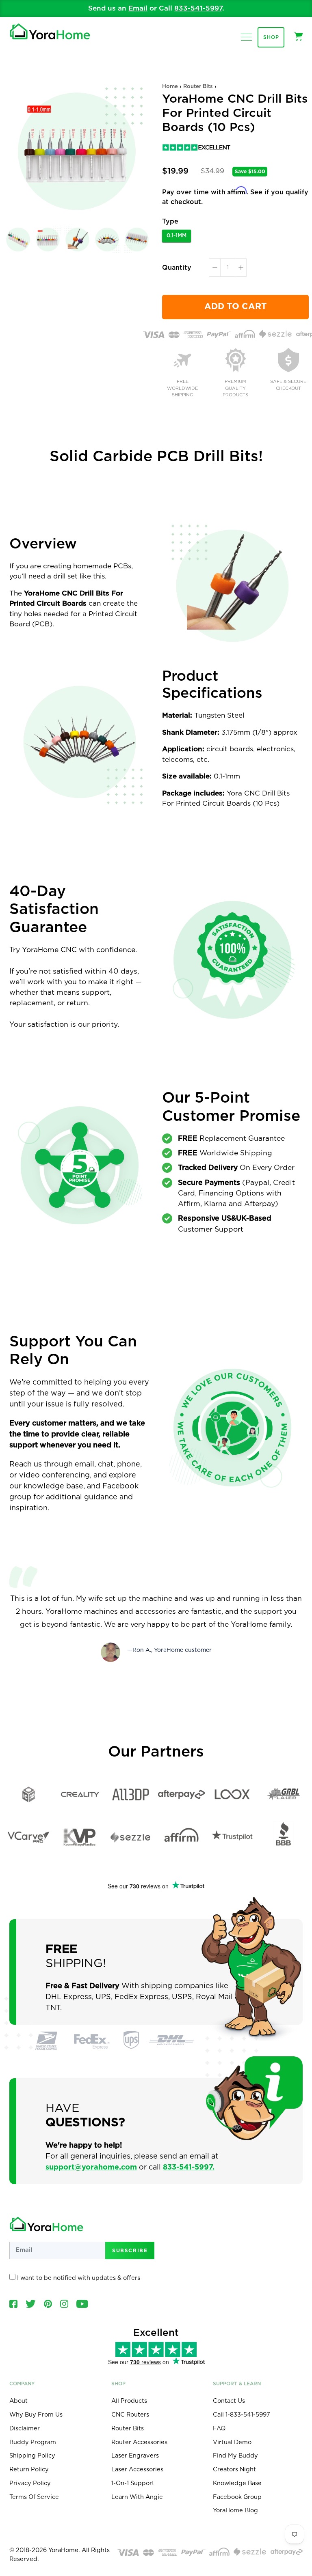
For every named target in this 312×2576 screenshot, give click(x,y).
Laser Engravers (135, 2456)
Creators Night (234, 2470)
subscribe (130, 2250)
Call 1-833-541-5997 (242, 2415)
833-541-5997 (198, 8)
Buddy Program (33, 2442)
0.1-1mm (177, 236)
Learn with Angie (137, 2497)
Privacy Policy (30, 2483)
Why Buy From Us (36, 2415)
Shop (271, 37)
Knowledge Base (237, 2483)
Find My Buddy (235, 2456)
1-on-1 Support (133, 2483)
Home (170, 87)
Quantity (177, 268)
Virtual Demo (232, 2442)
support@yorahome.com (91, 2167)
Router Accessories (139, 2442)
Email (138, 8)
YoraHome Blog (235, 2510)
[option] (156, 9)
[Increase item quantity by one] (241, 268)
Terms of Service (34, 2497)
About (18, 2401)
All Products (129, 2401)
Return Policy (29, 2470)
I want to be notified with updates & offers (78, 2278)
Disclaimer (25, 2429)
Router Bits (198, 87)
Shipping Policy (32, 2456)
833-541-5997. (189, 2167)
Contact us (229, 2401)
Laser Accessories (137, 2470)
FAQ (219, 2429)
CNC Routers (130, 2415)
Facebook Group (237, 2497)
